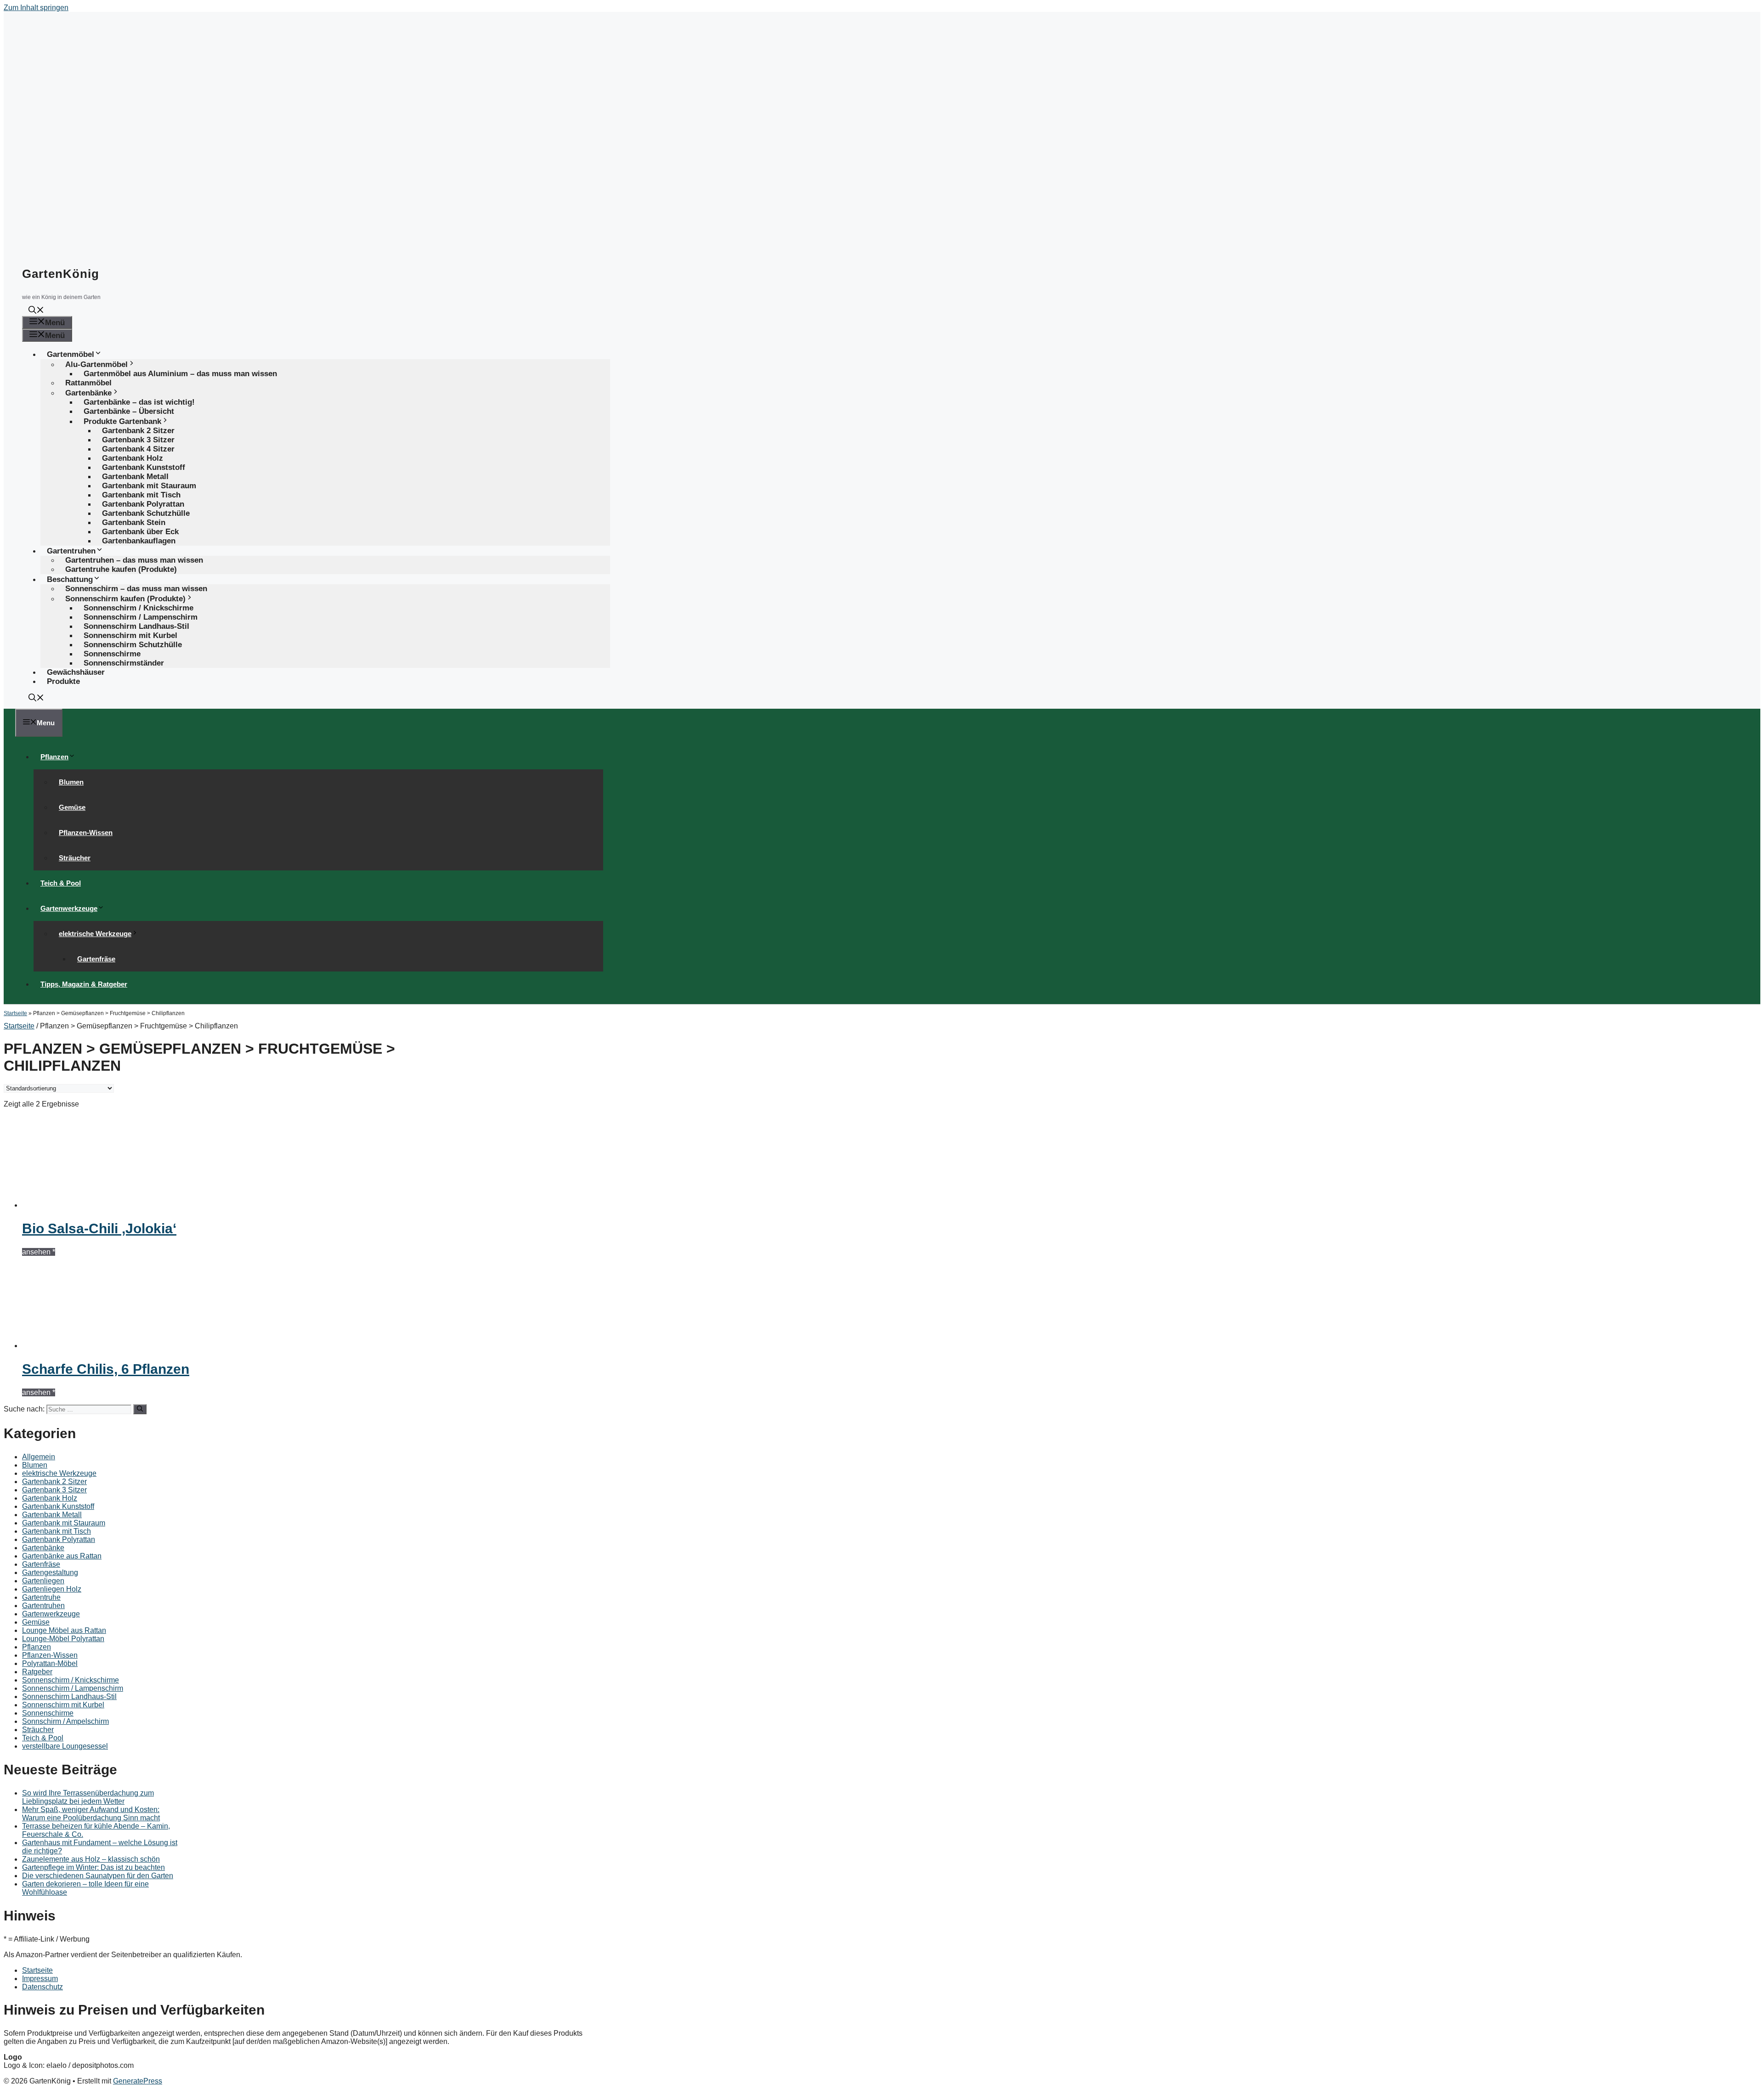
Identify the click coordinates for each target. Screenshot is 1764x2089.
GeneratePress (138, 2081)
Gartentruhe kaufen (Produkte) (121, 569)
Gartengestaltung (50, 1572)
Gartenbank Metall (52, 1515)
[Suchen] (140, 1409)
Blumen (71, 782)
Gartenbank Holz (50, 1498)
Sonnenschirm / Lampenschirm (73, 1688)
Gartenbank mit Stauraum (64, 1523)
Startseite (15, 1013)
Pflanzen (54, 757)
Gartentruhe (41, 1597)
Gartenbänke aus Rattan (62, 1556)
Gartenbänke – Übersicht (129, 411)
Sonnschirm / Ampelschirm (65, 1721)
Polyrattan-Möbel (50, 1663)
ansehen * (39, 1252)
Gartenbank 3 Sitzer (54, 1490)
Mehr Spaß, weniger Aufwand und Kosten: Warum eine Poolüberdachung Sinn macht (91, 1814)
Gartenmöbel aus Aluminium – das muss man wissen (180, 374)
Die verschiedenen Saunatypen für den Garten (98, 1876)
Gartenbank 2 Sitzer (54, 1482)
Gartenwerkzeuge (69, 908)
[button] (36, 311)
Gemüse (72, 807)
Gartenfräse (96, 959)
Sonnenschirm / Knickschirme (71, 1680)
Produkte (63, 681)
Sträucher (75, 858)
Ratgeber (37, 1672)
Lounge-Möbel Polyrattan (63, 1639)
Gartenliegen (43, 1581)
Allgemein (39, 1457)
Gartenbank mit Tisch (57, 1531)
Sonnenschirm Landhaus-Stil (69, 1697)
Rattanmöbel (88, 383)
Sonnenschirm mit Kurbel (63, 1705)
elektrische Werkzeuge (95, 934)
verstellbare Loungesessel (65, 1746)
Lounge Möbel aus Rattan (64, 1630)
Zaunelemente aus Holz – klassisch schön (91, 1859)
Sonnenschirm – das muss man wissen (136, 589)
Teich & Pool (61, 883)
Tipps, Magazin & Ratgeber (84, 984)
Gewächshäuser (76, 672)
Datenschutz (42, 1987)
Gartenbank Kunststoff (58, 1506)
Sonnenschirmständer (124, 663)
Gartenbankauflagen (139, 541)
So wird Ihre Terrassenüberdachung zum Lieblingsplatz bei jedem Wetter (88, 1797)
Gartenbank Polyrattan (59, 1539)
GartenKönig (61, 274)
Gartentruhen (43, 1606)
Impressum (40, 1979)
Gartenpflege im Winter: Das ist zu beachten (93, 1867)
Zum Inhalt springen (36, 8)
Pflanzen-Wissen (86, 833)
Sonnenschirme (48, 1713)
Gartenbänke (43, 1548)
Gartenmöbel (71, 354)
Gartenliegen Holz (52, 1589)
